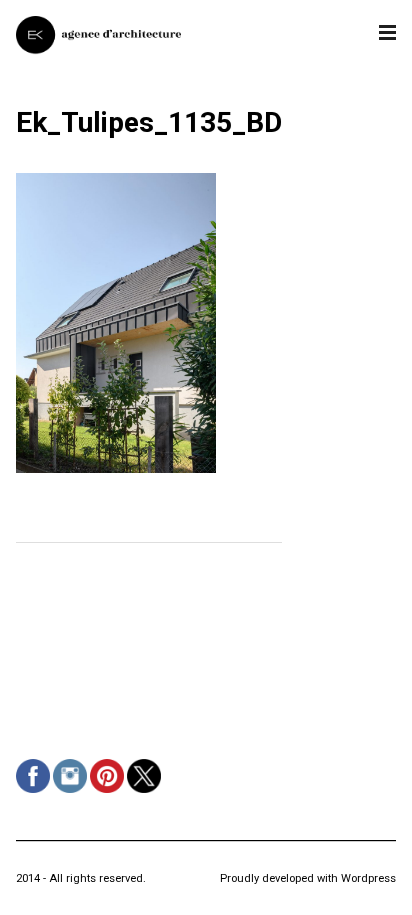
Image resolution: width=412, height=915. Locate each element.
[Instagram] (72, 793)
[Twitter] (146, 793)
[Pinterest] (109, 793)
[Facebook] (35, 793)
